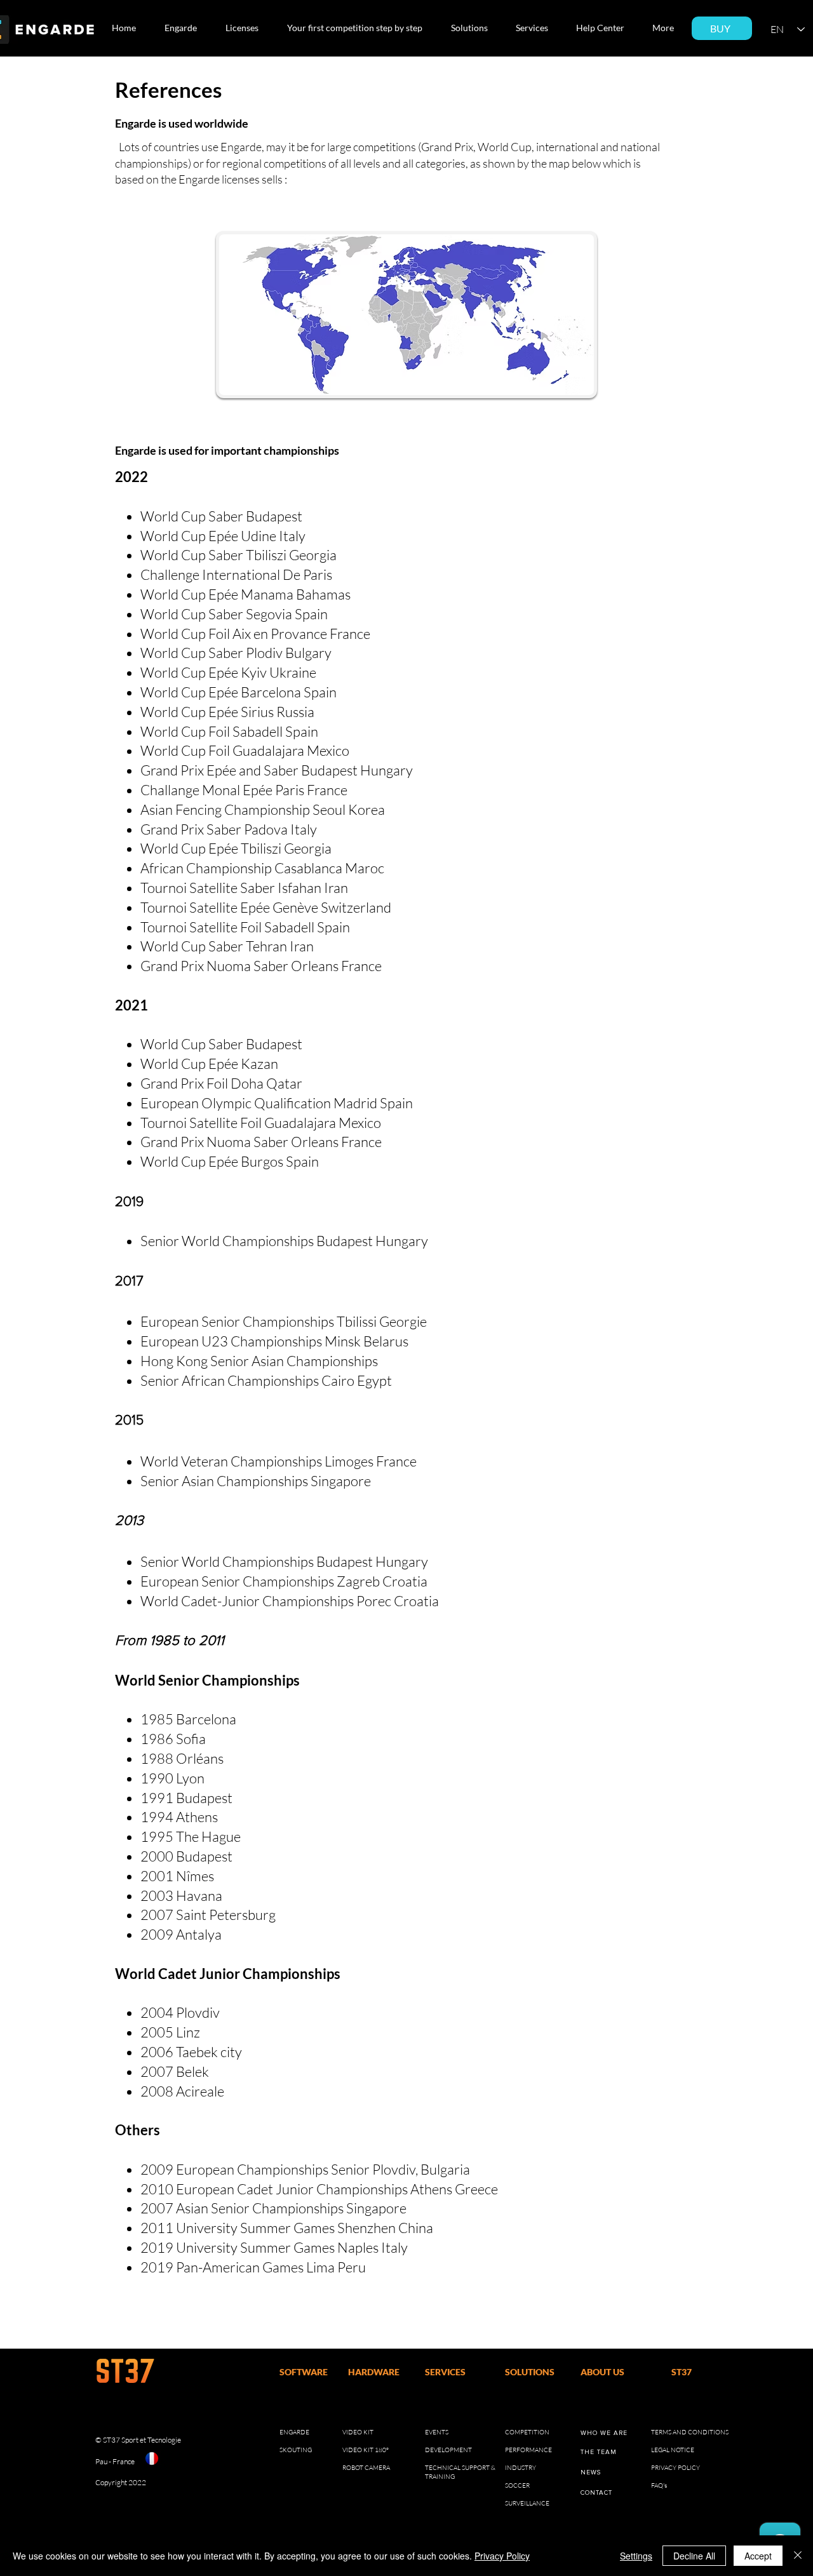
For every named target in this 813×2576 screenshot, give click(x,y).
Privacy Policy (502, 2556)
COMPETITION (527, 2432)
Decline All (694, 2556)
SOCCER (517, 2485)
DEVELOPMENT (448, 2450)
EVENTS (437, 2432)
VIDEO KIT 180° (366, 2450)
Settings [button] (636, 2556)
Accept (758, 2556)
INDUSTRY (521, 2468)
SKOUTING (296, 2450)
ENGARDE (294, 2432)
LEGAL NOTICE (673, 2450)
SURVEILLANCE (527, 2503)
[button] (185, 28)
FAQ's (659, 2485)
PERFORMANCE (528, 2450)
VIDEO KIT (358, 2432)
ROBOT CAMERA (366, 2468)
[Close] (798, 2556)
